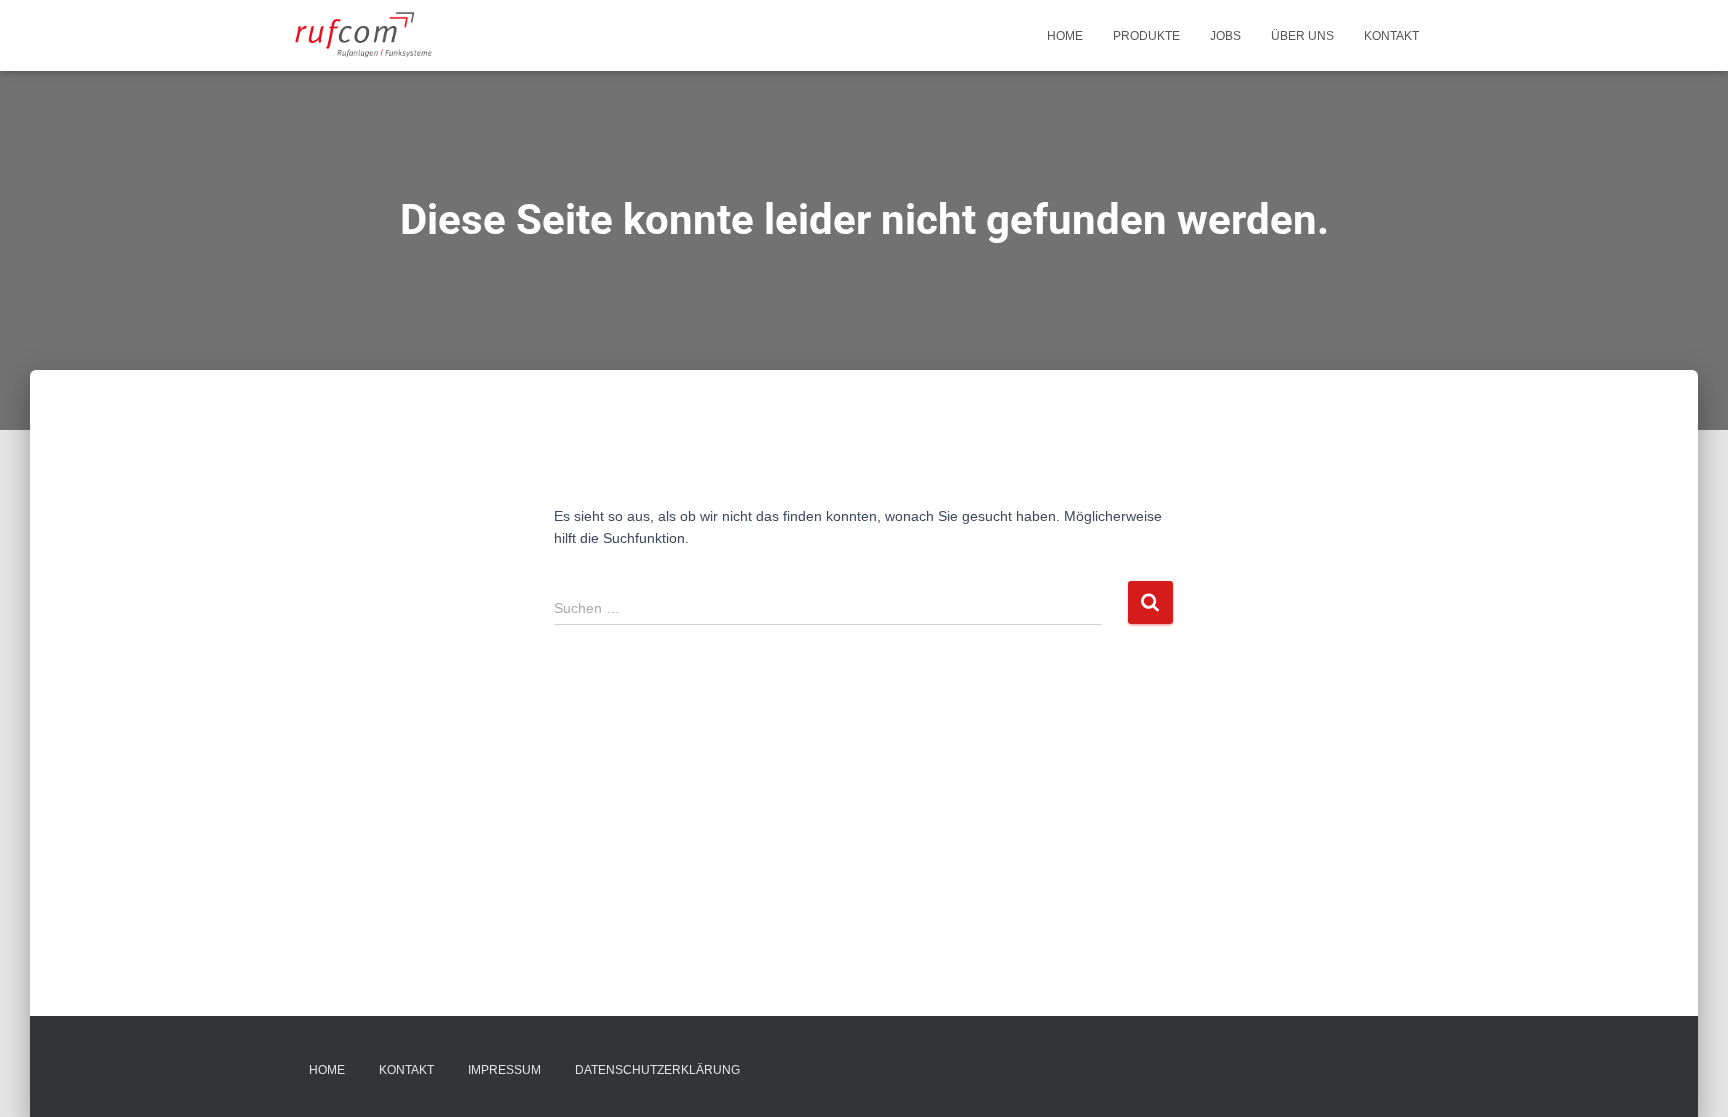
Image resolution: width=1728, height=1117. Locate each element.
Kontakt (1391, 36)
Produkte (1146, 36)
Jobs (1225, 36)
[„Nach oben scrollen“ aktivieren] (1688, 1077)
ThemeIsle (1400, 1072)
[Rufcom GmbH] (364, 36)
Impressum (504, 1070)
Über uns (1302, 36)
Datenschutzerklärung (657, 1070)
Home (1065, 36)
